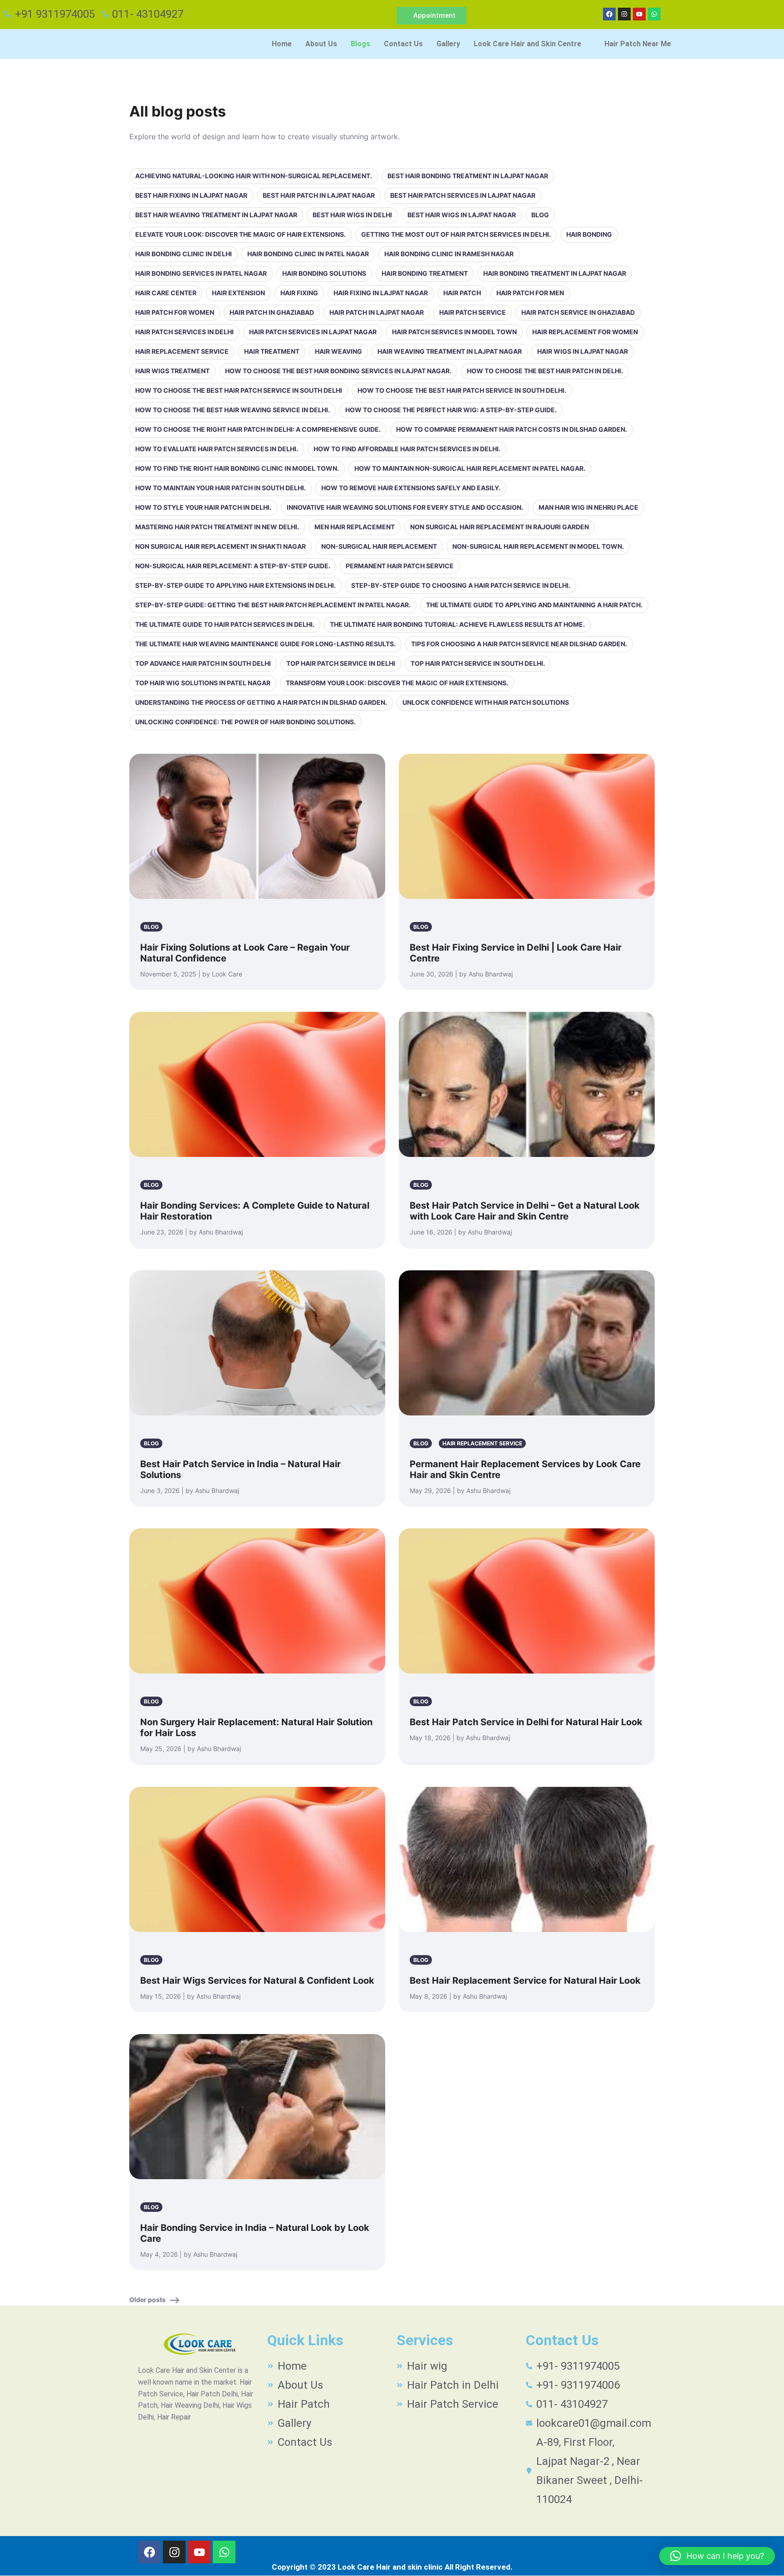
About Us (321, 44)
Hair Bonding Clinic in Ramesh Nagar (449, 254)
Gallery (448, 44)
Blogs (360, 44)
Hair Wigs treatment (172, 371)
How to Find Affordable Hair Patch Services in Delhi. (407, 449)
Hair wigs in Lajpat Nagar (583, 351)
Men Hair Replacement (355, 527)
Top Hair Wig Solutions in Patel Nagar (203, 683)
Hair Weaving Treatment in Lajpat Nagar (450, 351)
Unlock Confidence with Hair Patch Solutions (486, 702)
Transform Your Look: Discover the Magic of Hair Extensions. (397, 683)
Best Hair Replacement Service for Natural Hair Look (525, 1981)
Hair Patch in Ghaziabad (272, 312)
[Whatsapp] (654, 14)
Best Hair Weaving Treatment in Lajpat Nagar (216, 215)
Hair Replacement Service (182, 351)
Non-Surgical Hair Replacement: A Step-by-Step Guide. (233, 566)
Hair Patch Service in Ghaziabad (578, 312)
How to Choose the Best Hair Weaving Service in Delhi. (233, 410)
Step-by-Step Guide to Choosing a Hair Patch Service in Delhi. (461, 585)
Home (282, 44)
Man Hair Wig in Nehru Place (588, 507)
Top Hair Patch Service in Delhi (341, 663)
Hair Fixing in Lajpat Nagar (381, 293)
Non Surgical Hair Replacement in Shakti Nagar (220, 546)
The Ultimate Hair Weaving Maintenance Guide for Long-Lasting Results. (265, 644)
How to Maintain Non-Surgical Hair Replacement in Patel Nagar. (470, 468)
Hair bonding (589, 234)
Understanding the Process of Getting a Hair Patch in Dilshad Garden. (261, 702)
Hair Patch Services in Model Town (454, 332)
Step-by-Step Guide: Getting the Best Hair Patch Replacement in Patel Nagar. (273, 605)
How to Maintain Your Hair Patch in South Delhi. (220, 488)
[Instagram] (624, 14)
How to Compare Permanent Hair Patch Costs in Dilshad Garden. (512, 429)
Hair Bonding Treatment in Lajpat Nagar (555, 273)
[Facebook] (609, 14)
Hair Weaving (338, 351)
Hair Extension (238, 293)
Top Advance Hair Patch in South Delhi (203, 663)
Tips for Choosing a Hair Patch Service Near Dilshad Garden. (519, 644)
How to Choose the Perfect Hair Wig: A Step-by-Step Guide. (451, 410)
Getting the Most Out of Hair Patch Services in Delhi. (456, 234)
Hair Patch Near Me (638, 44)
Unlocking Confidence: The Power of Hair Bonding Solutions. (245, 722)
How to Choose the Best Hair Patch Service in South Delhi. (462, 390)
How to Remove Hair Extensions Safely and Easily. (411, 488)
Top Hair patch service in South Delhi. (478, 663)
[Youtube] (639, 14)
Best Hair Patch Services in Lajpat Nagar (463, 195)
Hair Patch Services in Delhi (184, 332)
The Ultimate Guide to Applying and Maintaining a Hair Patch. (534, 605)
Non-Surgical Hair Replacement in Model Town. (538, 546)
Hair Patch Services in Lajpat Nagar (313, 332)
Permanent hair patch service (400, 566)
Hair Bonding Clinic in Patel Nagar (308, 254)
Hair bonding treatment (425, 273)
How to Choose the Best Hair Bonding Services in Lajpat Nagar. (338, 371)
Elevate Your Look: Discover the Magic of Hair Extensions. (240, 234)
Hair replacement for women (585, 332)
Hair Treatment (272, 351)
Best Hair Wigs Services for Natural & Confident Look (257, 1981)
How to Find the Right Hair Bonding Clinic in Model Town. (237, 468)
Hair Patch (462, 293)
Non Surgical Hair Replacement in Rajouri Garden (500, 527)
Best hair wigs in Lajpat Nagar (462, 215)
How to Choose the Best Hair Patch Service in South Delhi (239, 390)
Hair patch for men (530, 293)
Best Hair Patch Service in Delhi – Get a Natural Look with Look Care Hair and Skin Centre (525, 1211)
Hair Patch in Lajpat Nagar (377, 312)
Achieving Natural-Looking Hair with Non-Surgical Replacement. (254, 176)
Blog (540, 215)
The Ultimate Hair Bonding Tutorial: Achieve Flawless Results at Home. (457, 624)
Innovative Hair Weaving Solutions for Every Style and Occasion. (405, 507)
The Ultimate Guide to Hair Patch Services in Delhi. (225, 624)
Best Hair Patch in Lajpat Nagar (319, 195)
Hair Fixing (299, 293)
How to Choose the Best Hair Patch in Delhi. (545, 371)
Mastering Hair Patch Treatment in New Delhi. (217, 527)
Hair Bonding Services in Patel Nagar (201, 273)
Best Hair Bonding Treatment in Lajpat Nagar (468, 176)
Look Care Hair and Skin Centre (527, 44)
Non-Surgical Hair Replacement (379, 546)
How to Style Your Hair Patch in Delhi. (203, 507)
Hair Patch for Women (175, 312)
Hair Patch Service (473, 312)
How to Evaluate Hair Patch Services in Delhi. (217, 449)
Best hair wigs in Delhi (352, 215)
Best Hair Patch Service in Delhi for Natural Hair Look (526, 1722)
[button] (532, 44)
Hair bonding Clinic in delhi (184, 254)
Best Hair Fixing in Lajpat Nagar (191, 195)
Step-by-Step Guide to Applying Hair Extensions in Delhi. (235, 585)
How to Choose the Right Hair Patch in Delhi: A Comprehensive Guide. (258, 429)
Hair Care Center (166, 293)
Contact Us (403, 44)
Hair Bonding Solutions (324, 273)
